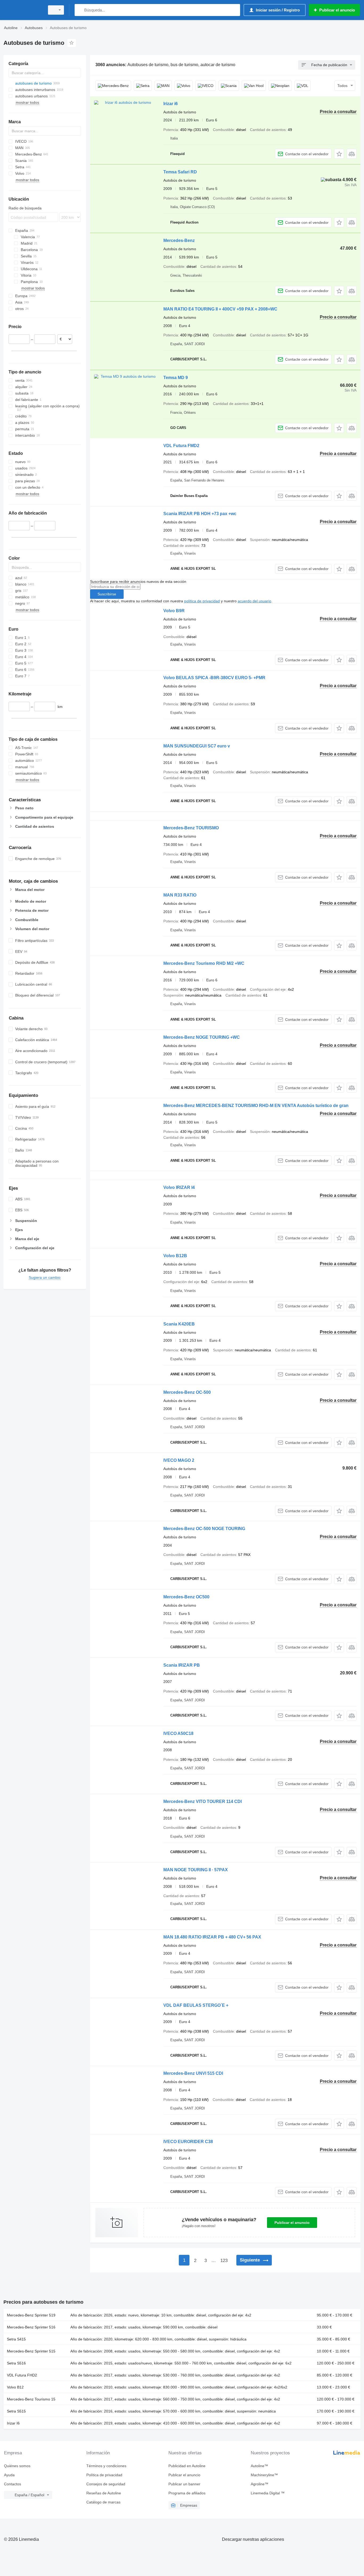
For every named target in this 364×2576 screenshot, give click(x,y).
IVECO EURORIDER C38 (188, 2142)
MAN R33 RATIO (180, 895)
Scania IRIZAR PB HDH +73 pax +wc (200, 514)
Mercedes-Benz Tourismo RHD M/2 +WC (204, 963)
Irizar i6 (171, 104)
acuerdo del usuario (254, 601)
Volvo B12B (175, 1256)
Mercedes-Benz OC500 (186, 1597)
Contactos (13, 2484)
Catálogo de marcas (103, 2502)
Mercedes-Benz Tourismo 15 (31, 2399)
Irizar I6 (13, 2423)
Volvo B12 (15, 2387)
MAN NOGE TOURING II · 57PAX (196, 1870)
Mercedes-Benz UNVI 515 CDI (193, 2073)
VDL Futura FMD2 (181, 446)
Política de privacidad (104, 2475)
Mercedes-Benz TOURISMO (191, 828)
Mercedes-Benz (179, 240)
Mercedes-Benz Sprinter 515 (31, 2351)
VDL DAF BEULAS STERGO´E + (196, 2005)
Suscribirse (107, 594)
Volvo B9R (174, 611)
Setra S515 (16, 2411)
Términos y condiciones (106, 2466)
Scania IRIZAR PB (182, 1665)
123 (224, 2261)
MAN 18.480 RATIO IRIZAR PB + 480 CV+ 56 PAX (212, 1937)
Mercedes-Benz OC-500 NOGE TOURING (204, 1529)
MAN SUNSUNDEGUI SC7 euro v (197, 746)
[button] (339, 154)
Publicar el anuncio (292, 2223)
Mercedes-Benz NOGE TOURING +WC (202, 1037)
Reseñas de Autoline (104, 2493)
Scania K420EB (179, 1324)
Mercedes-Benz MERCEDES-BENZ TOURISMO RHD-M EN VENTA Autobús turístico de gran (256, 1106)
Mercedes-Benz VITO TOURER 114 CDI (203, 1801)
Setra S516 (16, 2363)
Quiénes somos (17, 2466)
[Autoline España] (23, 10)
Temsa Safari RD (180, 172)
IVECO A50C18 (178, 1733)
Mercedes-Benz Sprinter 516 (31, 2327)
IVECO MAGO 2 (179, 1460)
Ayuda (9, 2475)
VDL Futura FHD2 (22, 2375)
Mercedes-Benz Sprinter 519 (31, 2315)
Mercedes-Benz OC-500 (187, 1392)
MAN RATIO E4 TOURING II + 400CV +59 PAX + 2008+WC (220, 309)
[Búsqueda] (80, 10)
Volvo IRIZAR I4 (179, 1187)
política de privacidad (202, 601)
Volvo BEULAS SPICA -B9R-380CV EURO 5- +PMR (214, 678)
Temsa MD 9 (176, 378)
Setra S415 (16, 2339)
